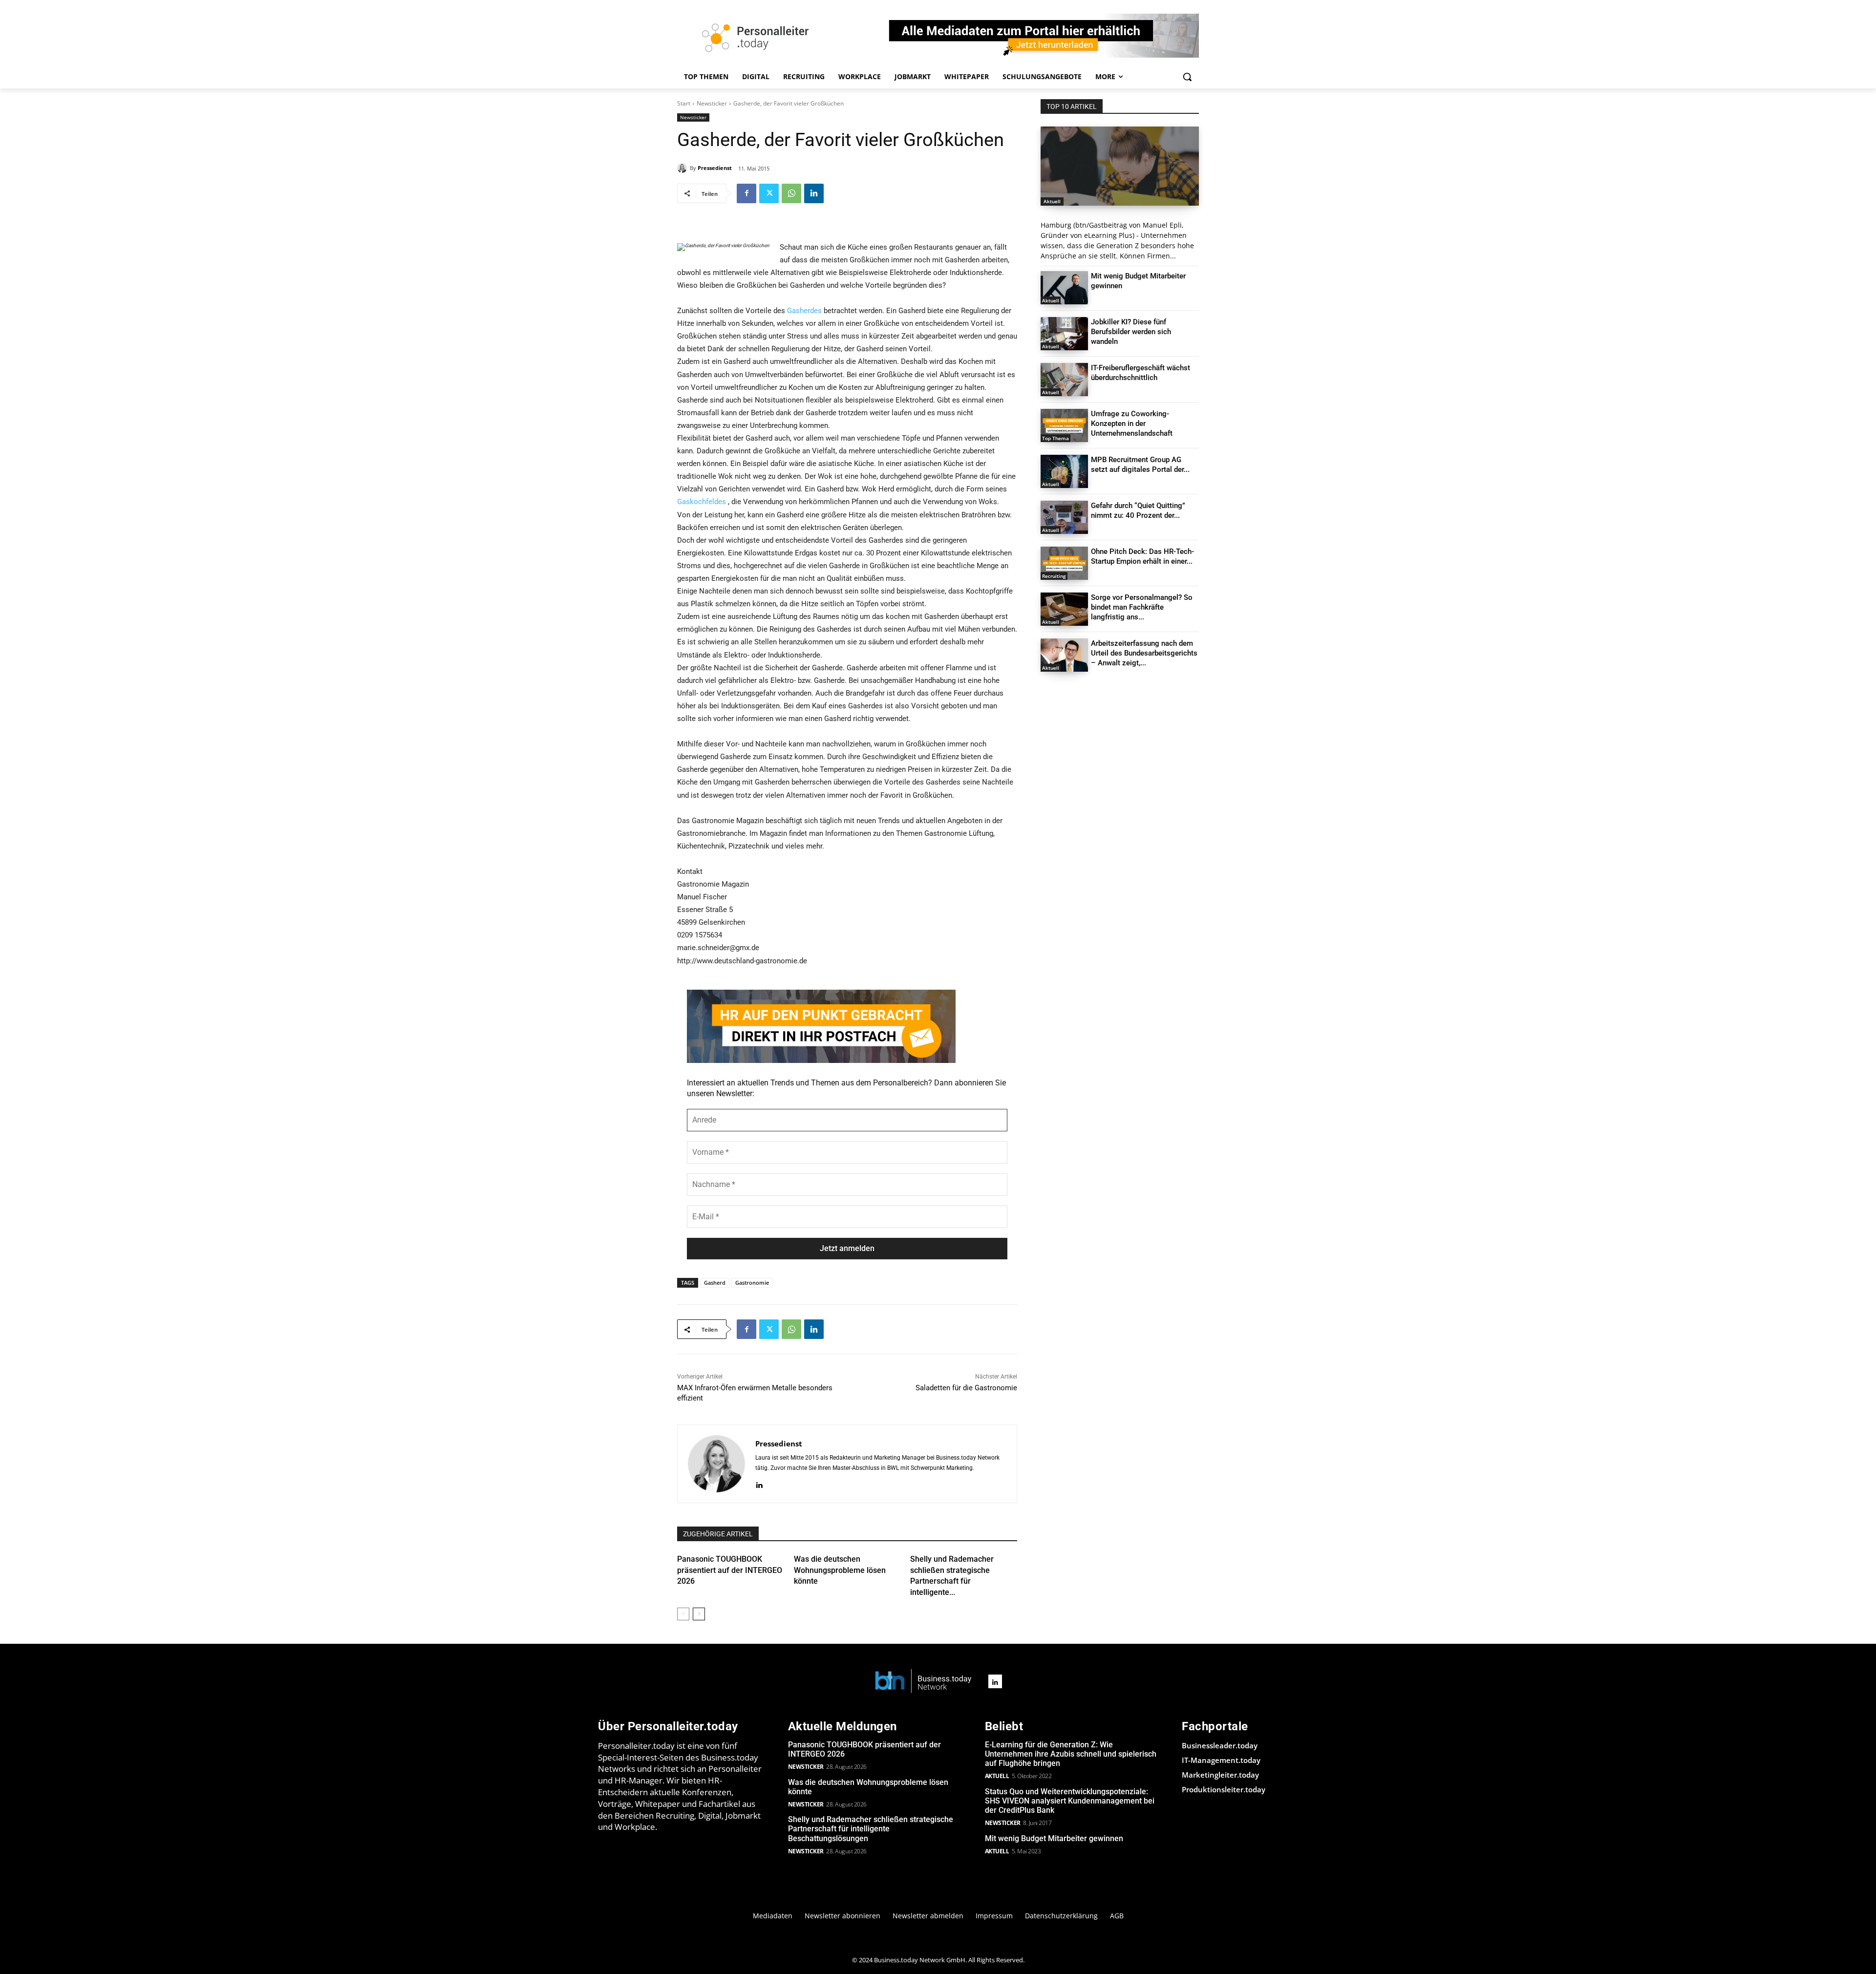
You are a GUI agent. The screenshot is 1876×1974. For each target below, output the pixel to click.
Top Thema (1055, 438)
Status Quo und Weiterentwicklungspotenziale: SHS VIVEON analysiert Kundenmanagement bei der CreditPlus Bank (1070, 1801)
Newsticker (712, 103)
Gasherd (715, 1283)
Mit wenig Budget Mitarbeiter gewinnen (1054, 1838)
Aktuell (1052, 201)
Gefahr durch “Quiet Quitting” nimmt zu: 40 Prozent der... (1138, 510)
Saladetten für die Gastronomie (966, 1388)
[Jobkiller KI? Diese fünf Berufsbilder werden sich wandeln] (1064, 334)
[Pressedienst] (683, 168)
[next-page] (699, 1614)
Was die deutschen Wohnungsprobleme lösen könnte (840, 1570)
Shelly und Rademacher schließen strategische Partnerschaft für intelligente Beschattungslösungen (871, 1829)
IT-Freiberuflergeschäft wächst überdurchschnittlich (1141, 373)
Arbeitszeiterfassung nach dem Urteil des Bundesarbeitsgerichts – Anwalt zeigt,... (1144, 653)
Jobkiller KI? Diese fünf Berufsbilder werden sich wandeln (1131, 332)
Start (684, 103)
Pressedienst (715, 168)
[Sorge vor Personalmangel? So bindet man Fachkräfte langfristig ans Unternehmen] (1064, 609)
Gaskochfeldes (702, 502)
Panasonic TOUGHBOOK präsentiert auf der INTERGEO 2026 (730, 1570)
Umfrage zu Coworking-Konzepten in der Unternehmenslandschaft (1132, 424)
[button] (1187, 77)
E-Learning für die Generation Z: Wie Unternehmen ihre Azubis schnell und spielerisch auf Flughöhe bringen (1071, 1754)
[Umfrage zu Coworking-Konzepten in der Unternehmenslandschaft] (1064, 425)
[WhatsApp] (791, 193)
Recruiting (1054, 576)
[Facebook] (746, 193)
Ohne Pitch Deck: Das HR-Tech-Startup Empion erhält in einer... (1142, 556)
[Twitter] (769, 193)
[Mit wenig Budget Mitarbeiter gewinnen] (1064, 288)
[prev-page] (683, 1614)
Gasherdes (804, 311)
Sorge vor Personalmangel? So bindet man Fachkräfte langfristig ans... (1142, 607)
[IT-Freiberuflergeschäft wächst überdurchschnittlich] (1064, 380)
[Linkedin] (814, 193)
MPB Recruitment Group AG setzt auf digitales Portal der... (1140, 465)
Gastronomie (752, 1283)
